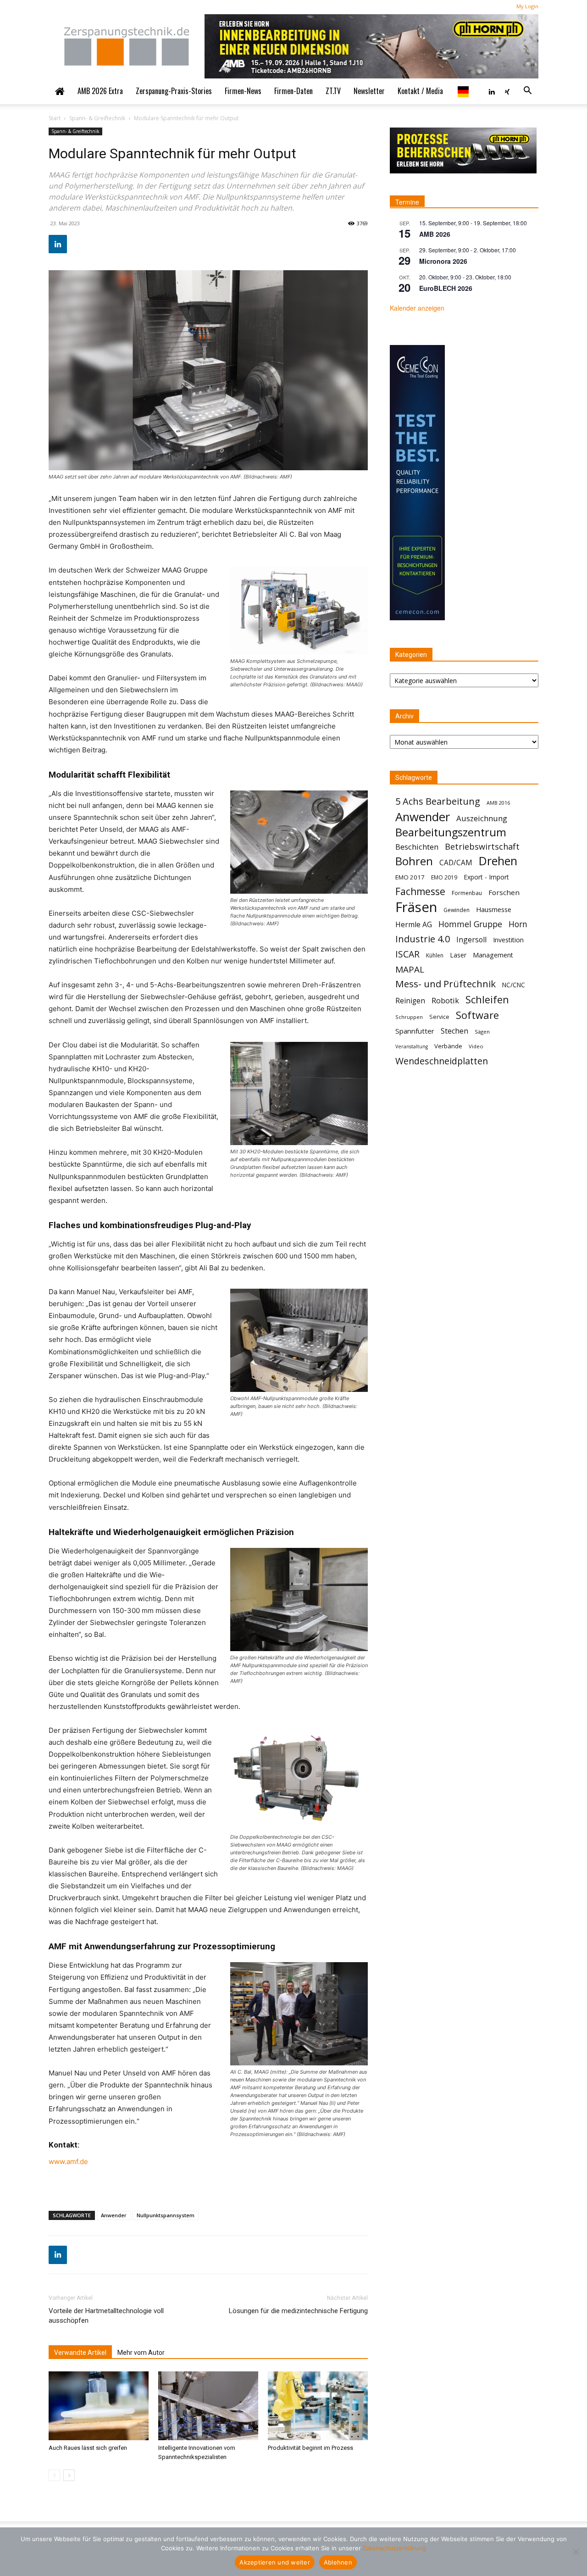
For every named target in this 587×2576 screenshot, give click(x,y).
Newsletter (369, 91)
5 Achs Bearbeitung (438, 801)
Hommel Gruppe (470, 924)
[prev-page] (54, 2475)
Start (55, 118)
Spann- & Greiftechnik (97, 118)
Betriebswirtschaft (482, 847)
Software (477, 1015)
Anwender (114, 2215)
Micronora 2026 (443, 261)
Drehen (498, 861)
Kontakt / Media (420, 91)
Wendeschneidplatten (442, 1061)
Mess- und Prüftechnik (446, 984)
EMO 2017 (410, 877)
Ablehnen (338, 2562)
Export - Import (486, 877)
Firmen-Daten (293, 91)
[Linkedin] (492, 91)
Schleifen (487, 999)
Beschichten (417, 847)
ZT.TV (333, 91)
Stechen (454, 1031)
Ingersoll (471, 940)
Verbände (448, 1046)
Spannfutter (415, 1031)
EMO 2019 (444, 877)
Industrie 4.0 (423, 939)
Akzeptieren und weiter (275, 2562)
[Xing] (507, 91)
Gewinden (457, 910)
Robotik (445, 1000)
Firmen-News (243, 91)
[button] (527, 91)
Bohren (414, 861)
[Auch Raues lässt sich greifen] (99, 2406)
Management (493, 955)
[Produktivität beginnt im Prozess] (318, 2406)
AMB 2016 (498, 803)
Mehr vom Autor (141, 2353)
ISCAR (407, 954)
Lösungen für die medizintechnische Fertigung (298, 2311)
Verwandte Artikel (80, 2353)
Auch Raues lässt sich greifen (88, 2448)
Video (476, 1046)
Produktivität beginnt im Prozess (310, 2448)
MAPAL (410, 970)
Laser (458, 955)
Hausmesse (494, 909)
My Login (527, 6)
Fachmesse (420, 892)
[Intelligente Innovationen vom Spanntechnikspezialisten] (208, 2406)
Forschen (504, 892)
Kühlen (435, 955)
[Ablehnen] (576, 2552)
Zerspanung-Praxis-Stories (174, 91)
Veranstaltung (412, 1046)
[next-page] (69, 2475)
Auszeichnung (482, 818)
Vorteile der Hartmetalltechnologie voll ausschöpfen (106, 2316)
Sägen (482, 1032)
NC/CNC (514, 985)
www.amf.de (68, 2162)
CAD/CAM (456, 863)
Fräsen (416, 907)
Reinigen (410, 1001)
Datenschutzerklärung (394, 2548)
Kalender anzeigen (417, 308)
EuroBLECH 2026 (446, 288)
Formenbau (467, 893)
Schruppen (409, 1017)
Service (439, 1017)
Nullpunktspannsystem (166, 2215)
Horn (518, 924)
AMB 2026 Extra (100, 91)
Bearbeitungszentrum (451, 832)
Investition (508, 940)
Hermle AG (414, 925)
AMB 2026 (435, 234)
